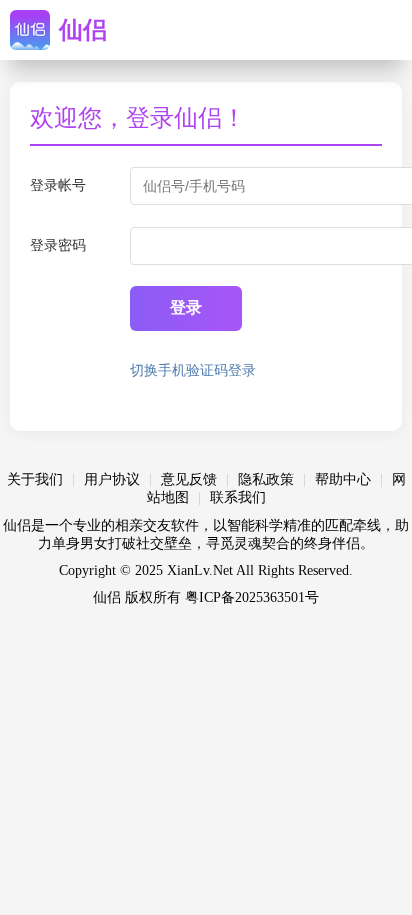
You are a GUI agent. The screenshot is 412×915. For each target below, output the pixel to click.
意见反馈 (189, 479)
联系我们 (238, 497)
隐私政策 (266, 479)
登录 (186, 307)
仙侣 (83, 30)
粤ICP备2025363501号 (252, 597)
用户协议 (112, 479)
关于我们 (35, 479)
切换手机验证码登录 (193, 370)
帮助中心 (343, 479)
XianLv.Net (200, 570)
